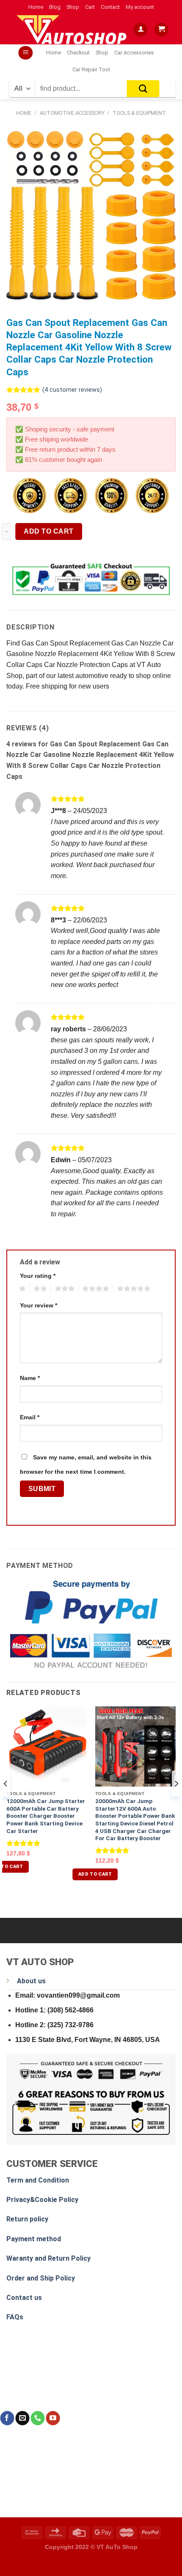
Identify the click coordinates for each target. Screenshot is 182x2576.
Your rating (38, 1276)
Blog (55, 7)
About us (31, 1981)
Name (30, 1378)
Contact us (24, 2298)
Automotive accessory (72, 113)
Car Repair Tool (91, 69)
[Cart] (161, 30)
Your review (39, 1305)
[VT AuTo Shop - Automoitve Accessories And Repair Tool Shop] (74, 30)
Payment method (34, 2239)
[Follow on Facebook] (7, 2418)
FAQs (15, 2317)
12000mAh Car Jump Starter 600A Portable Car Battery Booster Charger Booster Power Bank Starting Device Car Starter (46, 1816)
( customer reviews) (72, 390)
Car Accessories (134, 53)
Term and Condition (38, 2180)
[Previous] (6, 1801)
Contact (110, 7)
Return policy (27, 2219)
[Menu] (26, 53)
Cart (90, 7)
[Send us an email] (22, 2418)
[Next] (176, 1801)
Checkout (78, 53)
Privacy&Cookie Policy (42, 2200)
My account (140, 7)
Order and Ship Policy (41, 2278)
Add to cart (48, 531)
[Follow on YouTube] (53, 2418)
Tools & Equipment (139, 113)
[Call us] (37, 2418)
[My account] (141, 30)
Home (36, 7)
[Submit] (143, 89)
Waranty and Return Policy (48, 2258)
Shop (73, 7)
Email (30, 1417)
